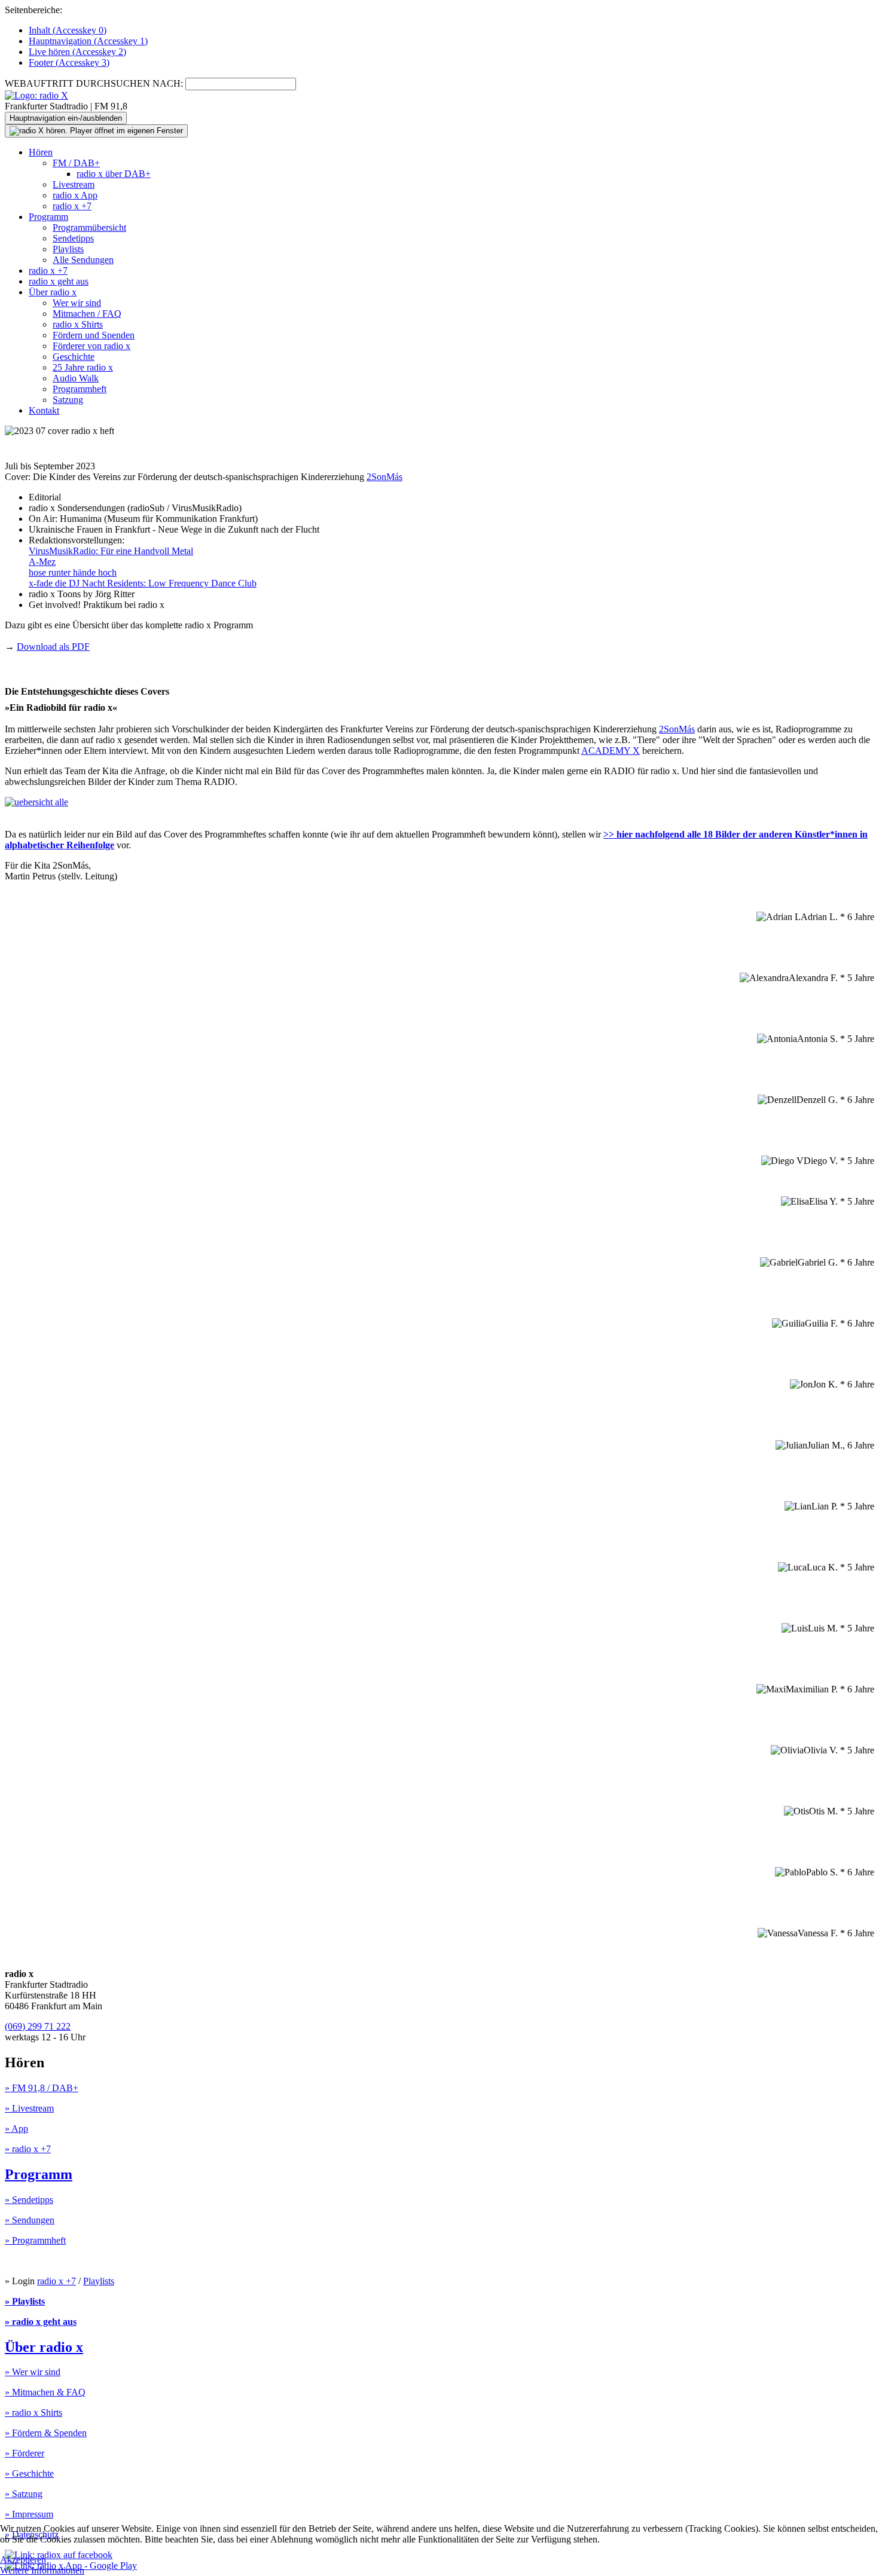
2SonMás (384, 477)
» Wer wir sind (33, 2372)
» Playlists (25, 2301)
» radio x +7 (28, 2149)
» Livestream (29, 2108)
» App (16, 2129)
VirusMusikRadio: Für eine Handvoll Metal (111, 551)
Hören (41, 152)
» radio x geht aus (41, 2322)
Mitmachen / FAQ (87, 314)
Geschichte (74, 357)
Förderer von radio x (91, 346)
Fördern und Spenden (94, 335)
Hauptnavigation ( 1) (88, 41)
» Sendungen (30, 2220)
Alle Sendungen (83, 260)
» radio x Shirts (33, 2412)
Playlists (68, 249)
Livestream (74, 184)
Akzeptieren (23, 2560)
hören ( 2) (77, 52)
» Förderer (25, 2453)
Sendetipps (73, 238)
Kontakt (44, 410)
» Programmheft (35, 2240)
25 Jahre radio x (83, 367)
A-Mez (42, 562)
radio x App (75, 195)
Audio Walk (76, 378)
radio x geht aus (59, 281)
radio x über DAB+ (114, 174)
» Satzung (24, 2494)
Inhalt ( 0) (68, 30)
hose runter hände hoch (73, 572)
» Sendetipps (29, 2200)
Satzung (68, 400)
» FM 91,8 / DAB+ (42, 2088)
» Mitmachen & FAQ (45, 2392)
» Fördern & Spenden (46, 2433)
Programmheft (80, 389)
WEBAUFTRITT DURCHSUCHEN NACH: (94, 83)
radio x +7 (72, 206)
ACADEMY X (611, 751)
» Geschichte (29, 2473)
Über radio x (53, 292)
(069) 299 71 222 (38, 2026)
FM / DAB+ (76, 163)
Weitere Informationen (42, 2570)
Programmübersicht (89, 227)
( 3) (69, 62)
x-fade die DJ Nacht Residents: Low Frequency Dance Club (143, 583)
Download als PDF (53, 647)
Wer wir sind (77, 303)
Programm (48, 217)
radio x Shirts (78, 324)
